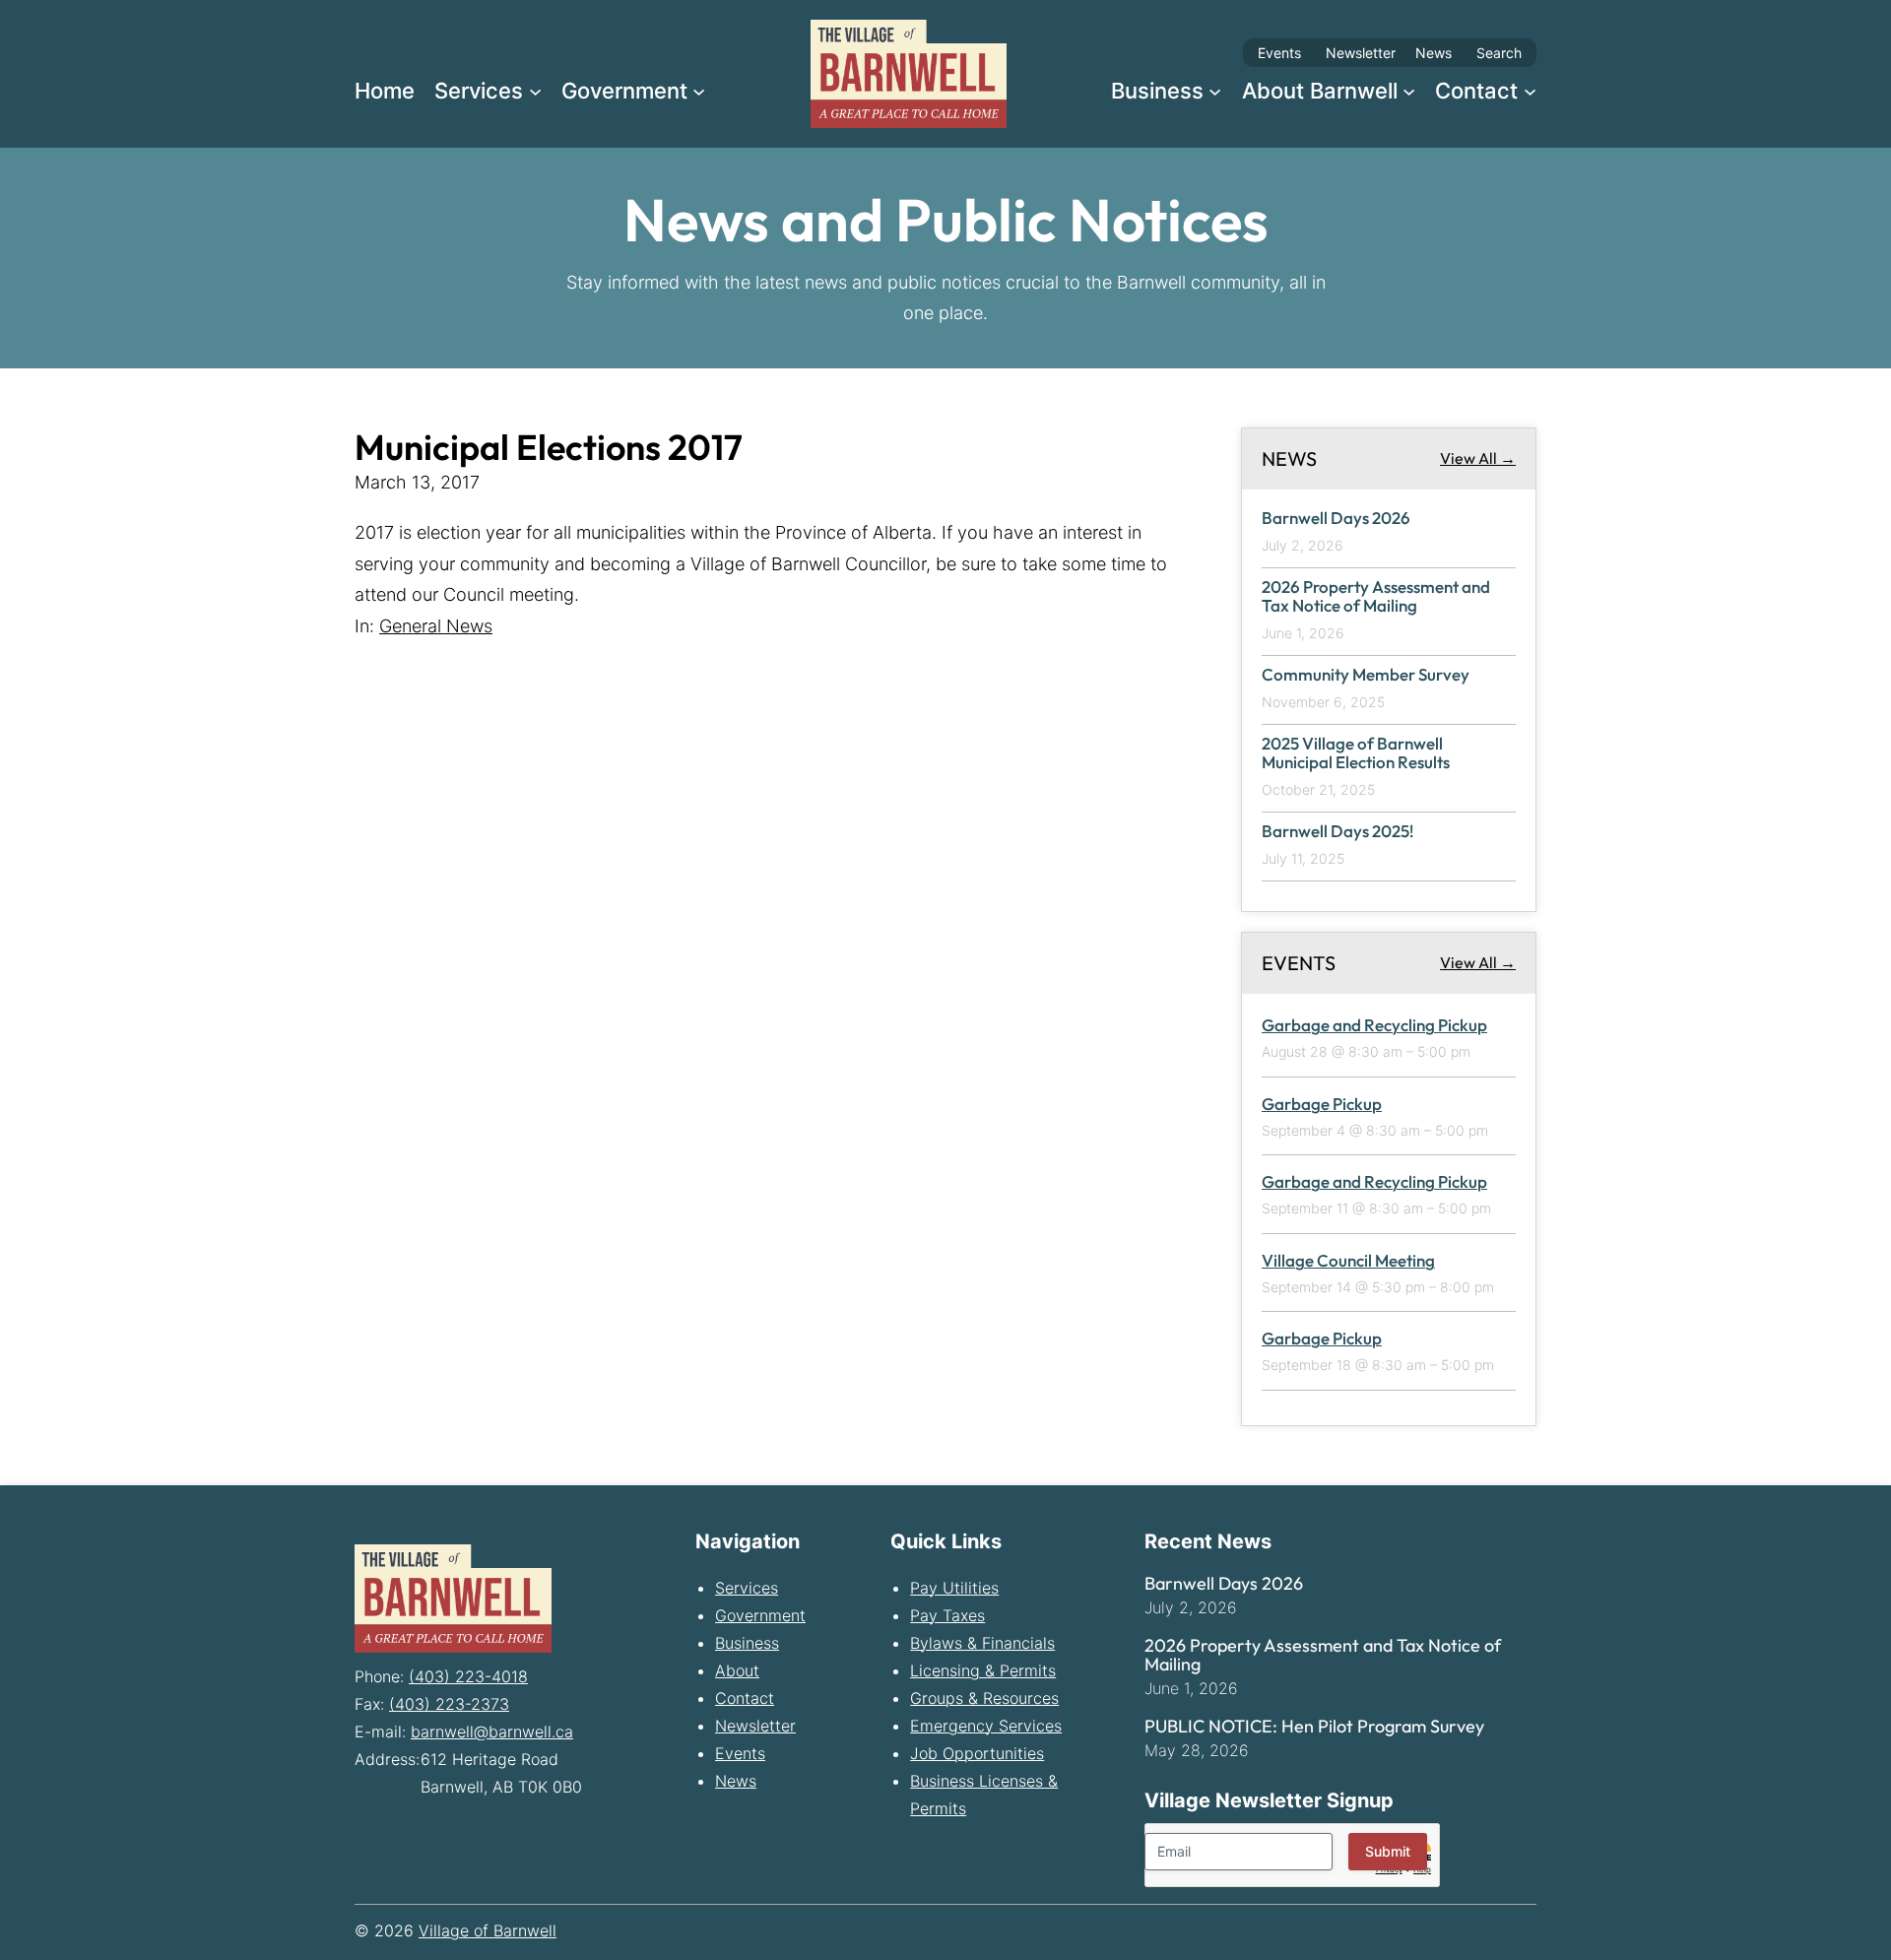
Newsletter (1361, 53)
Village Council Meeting (1348, 1260)
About (737, 1670)
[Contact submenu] (1530, 90)
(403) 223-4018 (468, 1676)
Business (747, 1643)
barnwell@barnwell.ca (492, 1731)
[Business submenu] (1215, 90)
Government (760, 1615)
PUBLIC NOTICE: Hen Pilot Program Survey (1314, 1727)
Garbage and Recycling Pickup (1374, 1025)
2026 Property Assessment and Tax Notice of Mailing (1376, 596)
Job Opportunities (977, 1753)
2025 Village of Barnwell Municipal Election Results (1356, 753)
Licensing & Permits (983, 1670)
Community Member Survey (1366, 675)
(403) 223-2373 (449, 1704)
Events (1279, 53)
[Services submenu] (535, 90)
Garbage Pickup (1322, 1104)
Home (385, 91)
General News (436, 626)
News (1434, 53)
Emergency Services (986, 1726)
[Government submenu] (699, 90)
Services (747, 1588)
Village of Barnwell (488, 1930)
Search (1499, 53)
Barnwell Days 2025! (1337, 832)
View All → (1478, 458)
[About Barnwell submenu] (1409, 90)
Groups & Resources (984, 1698)
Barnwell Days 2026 (1336, 519)
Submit (1388, 1851)
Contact (745, 1698)
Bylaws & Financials (982, 1643)
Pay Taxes (947, 1615)
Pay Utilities (954, 1588)
